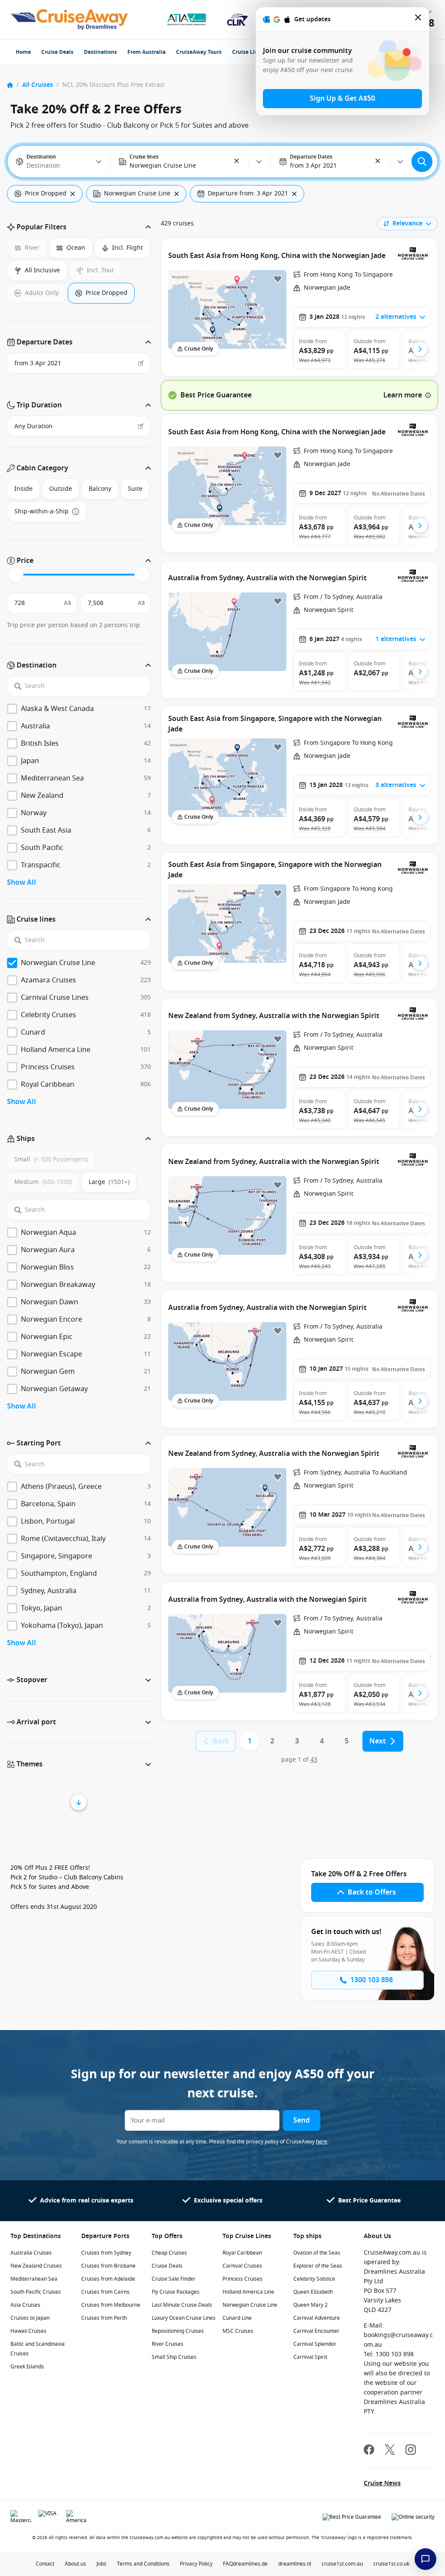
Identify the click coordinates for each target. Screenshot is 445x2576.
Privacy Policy (196, 2564)
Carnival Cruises (242, 2266)
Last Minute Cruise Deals (182, 2305)
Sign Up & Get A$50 (342, 99)
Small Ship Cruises (174, 2357)
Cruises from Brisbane (108, 2266)
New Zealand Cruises (36, 2266)
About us (75, 2564)
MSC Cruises (238, 2331)
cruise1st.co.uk (391, 2564)
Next (378, 1741)
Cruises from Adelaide (108, 2279)
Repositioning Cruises (178, 2331)
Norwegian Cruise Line (250, 2305)
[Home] (10, 85)
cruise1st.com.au (342, 2564)
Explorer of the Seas (318, 2266)
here (322, 2142)
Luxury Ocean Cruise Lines (184, 2318)
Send (302, 2120)
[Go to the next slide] (420, 349)
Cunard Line (237, 2318)
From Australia (146, 52)
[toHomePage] (69, 20)
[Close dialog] (418, 19)
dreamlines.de (250, 2564)
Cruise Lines (248, 52)
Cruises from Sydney (106, 2253)
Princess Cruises (242, 2279)
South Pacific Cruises (36, 2292)
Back (221, 1741)
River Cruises (168, 2344)
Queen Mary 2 (311, 2305)
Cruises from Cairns (105, 2292)
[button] (237, 162)
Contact (45, 2564)
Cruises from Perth (104, 2318)
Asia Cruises (25, 2305)
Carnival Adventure (317, 2318)
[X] (390, 2451)
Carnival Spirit (310, 2357)
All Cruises (38, 85)
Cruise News (382, 2483)
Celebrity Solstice (314, 2279)
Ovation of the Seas (317, 2253)
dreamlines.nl (295, 2564)
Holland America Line (248, 2292)
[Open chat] (425, 2559)
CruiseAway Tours (199, 52)
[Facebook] (369, 2451)
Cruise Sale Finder (174, 2279)
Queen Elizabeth (313, 2292)
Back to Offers (372, 1892)
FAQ (228, 2564)
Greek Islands (27, 2367)
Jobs (101, 2564)
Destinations (100, 52)
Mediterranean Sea (34, 2279)
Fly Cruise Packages (176, 2292)
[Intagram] (411, 2451)
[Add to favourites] (278, 279)
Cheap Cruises (169, 2253)
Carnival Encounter (316, 2331)
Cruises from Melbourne (111, 2305)
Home (23, 52)
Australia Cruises (31, 2253)
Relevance (407, 223)
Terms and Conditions (143, 2564)
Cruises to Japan (30, 2318)
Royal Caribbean (242, 2253)
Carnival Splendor (315, 2344)
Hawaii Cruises (28, 2331)
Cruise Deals (57, 52)
